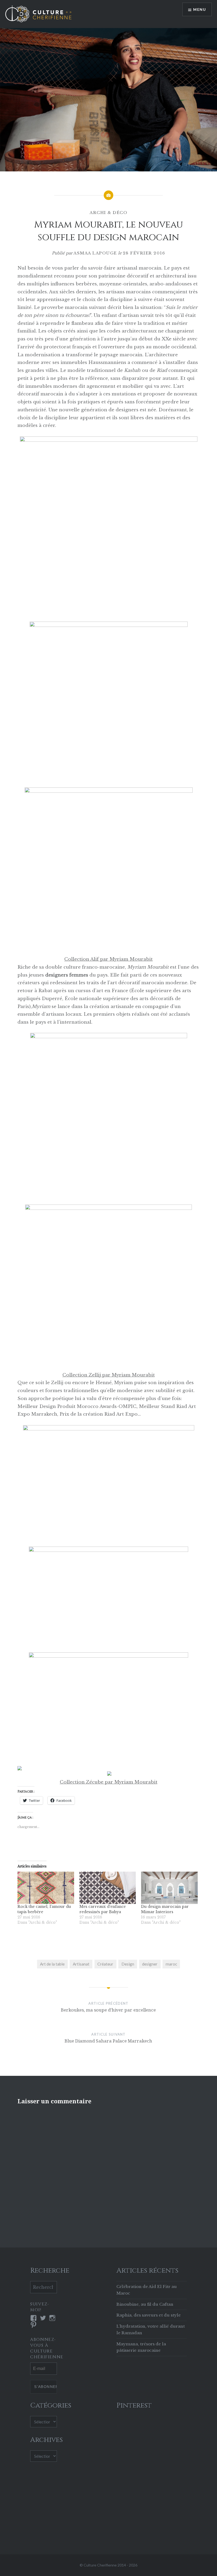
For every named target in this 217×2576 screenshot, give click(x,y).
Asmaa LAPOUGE (95, 253)
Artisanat (81, 1964)
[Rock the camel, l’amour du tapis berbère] (46, 1888)
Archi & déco (108, 213)
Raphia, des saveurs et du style (149, 2315)
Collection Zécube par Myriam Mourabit (109, 1782)
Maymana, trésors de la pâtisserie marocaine (141, 2347)
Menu (200, 9)
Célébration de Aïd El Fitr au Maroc (147, 2290)
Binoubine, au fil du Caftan (145, 2304)
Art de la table (52, 1964)
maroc (171, 1964)
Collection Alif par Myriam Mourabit (108, 959)
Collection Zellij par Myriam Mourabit (109, 1375)
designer (150, 1964)
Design (128, 1964)
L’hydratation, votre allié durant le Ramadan (151, 2329)
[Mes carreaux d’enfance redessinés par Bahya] (108, 1888)
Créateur (105, 1964)
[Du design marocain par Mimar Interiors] (169, 1888)
